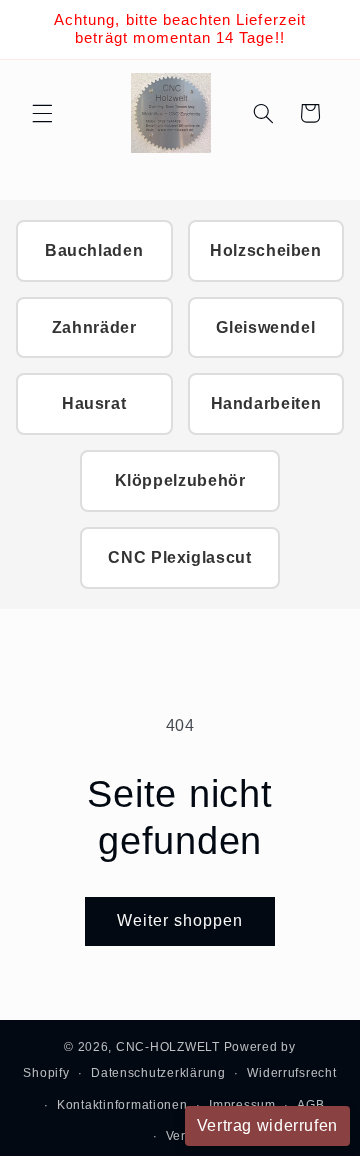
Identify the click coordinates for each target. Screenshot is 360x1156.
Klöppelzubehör (180, 480)
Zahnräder (94, 327)
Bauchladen (94, 250)
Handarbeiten (266, 403)
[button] (42, 113)
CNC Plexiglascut (179, 557)
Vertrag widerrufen (267, 1125)
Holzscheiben (266, 250)
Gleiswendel (265, 327)
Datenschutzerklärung (158, 1073)
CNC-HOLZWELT (168, 1047)
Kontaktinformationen (122, 1105)
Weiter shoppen (180, 920)
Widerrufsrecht (291, 1073)
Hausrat (94, 403)
